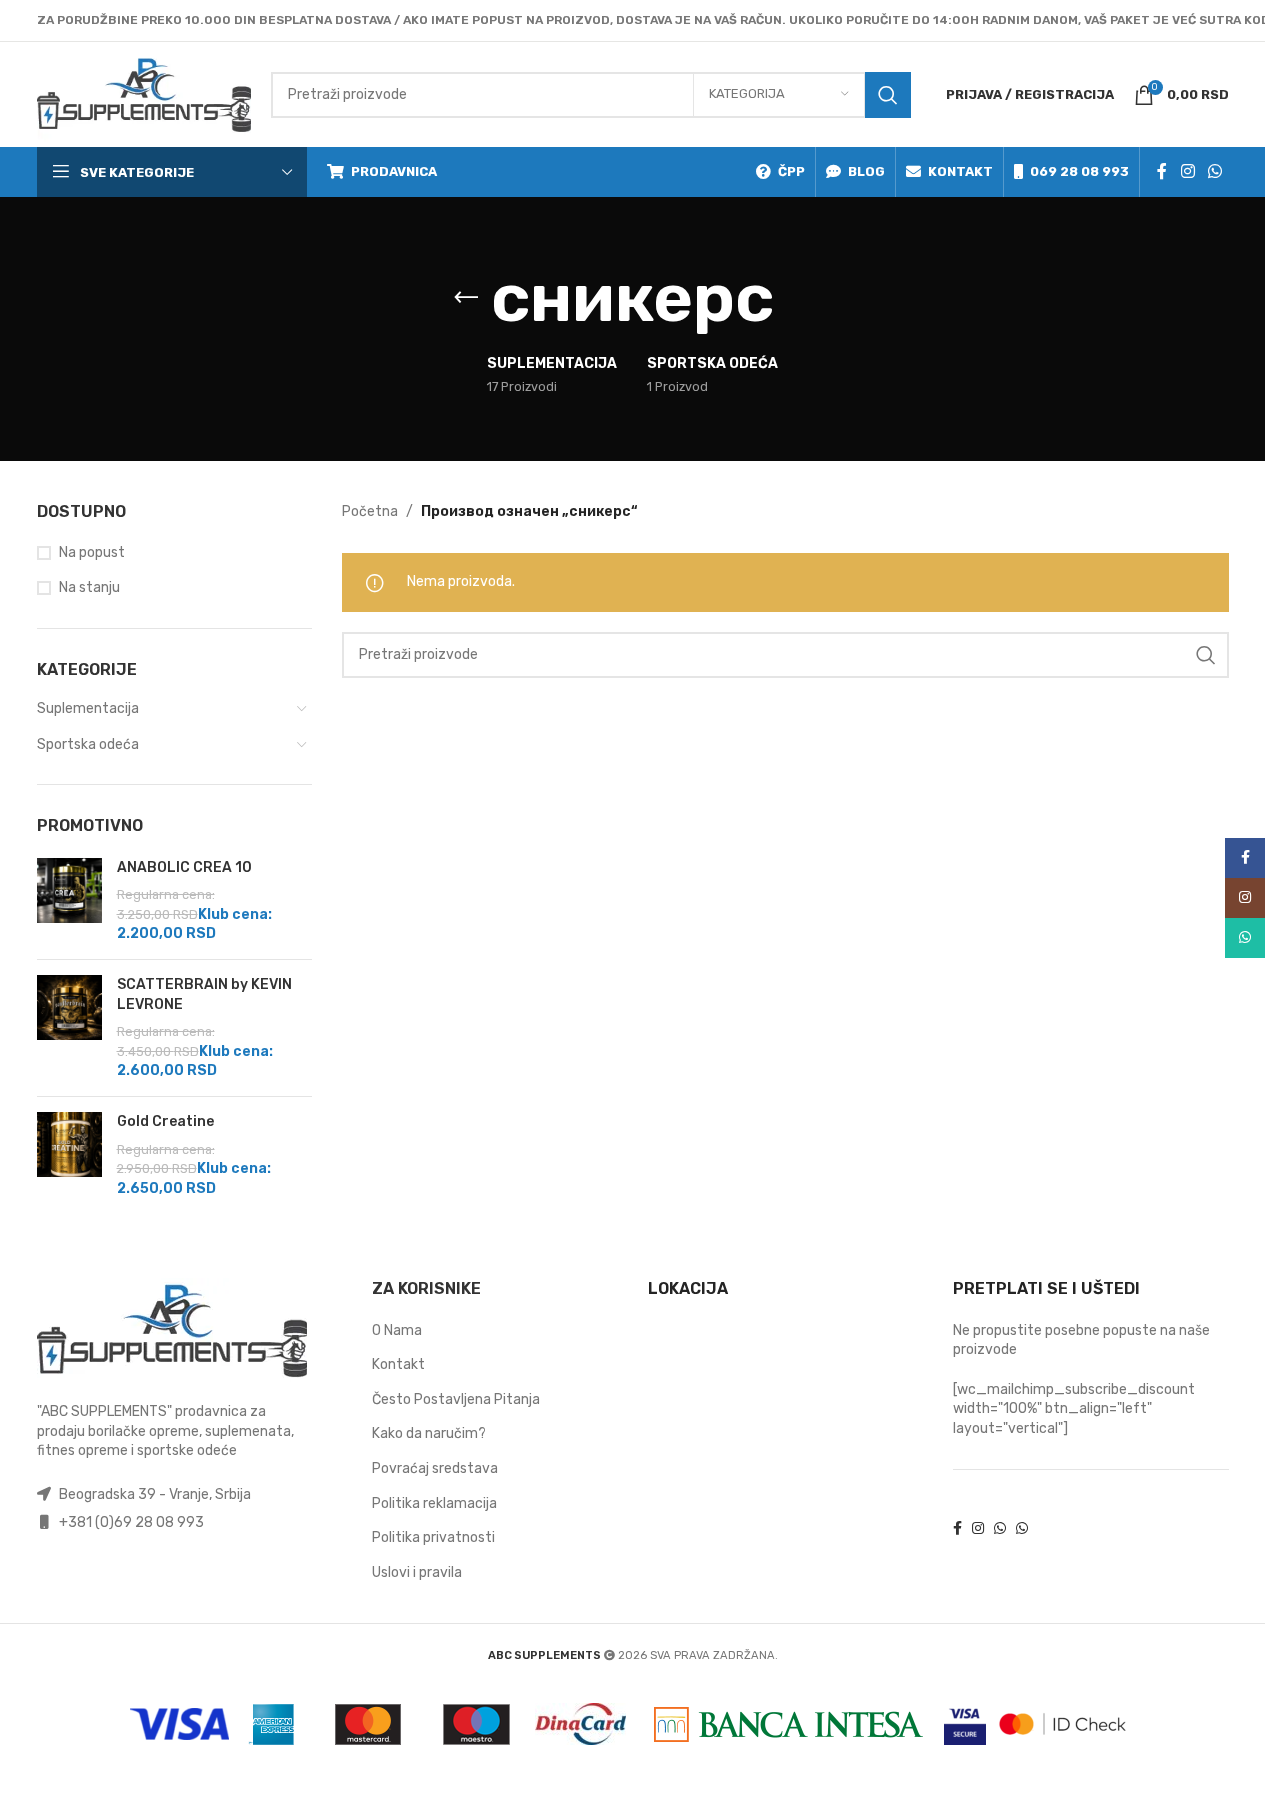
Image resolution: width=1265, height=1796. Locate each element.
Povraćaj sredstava (435, 1468)
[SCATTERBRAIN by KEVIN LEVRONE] (69, 1028)
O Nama (397, 1330)
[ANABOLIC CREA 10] (69, 901)
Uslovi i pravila (417, 1572)
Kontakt (398, 1364)
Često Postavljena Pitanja (456, 1399)
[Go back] (466, 298)
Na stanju (89, 587)
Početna (370, 511)
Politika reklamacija (434, 1503)
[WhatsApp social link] (1214, 171)
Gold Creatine (165, 1121)
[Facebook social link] (1162, 171)
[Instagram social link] (1187, 171)
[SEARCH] (888, 95)
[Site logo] (144, 93)
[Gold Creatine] (69, 1155)
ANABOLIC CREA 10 (184, 867)
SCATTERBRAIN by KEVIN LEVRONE (204, 994)
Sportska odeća (88, 744)
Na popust (92, 552)
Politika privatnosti (433, 1537)
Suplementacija (88, 708)
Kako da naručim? (429, 1433)
